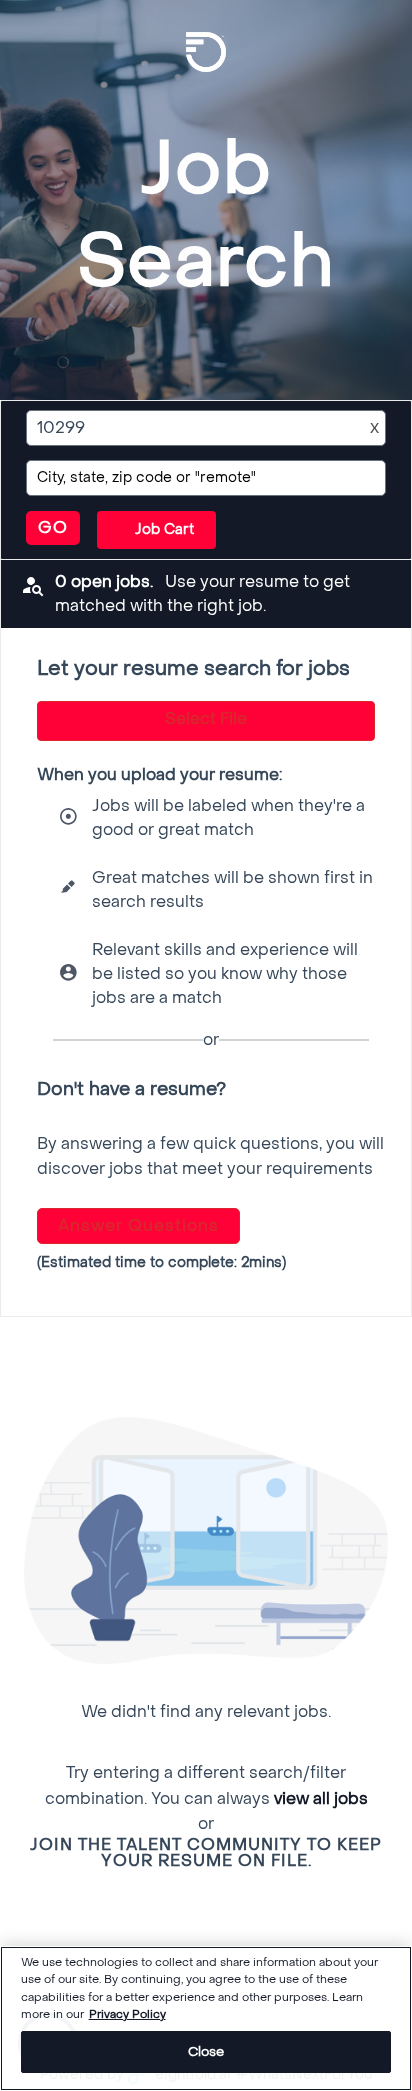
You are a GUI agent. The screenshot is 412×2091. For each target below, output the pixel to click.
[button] (156, 530)
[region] (206, 2018)
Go (53, 527)
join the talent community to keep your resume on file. (206, 1853)
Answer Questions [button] (138, 1225)
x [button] (374, 427)
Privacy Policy (127, 2014)
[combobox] (187, 428)
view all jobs (321, 1798)
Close (206, 2051)
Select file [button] (206, 718)
